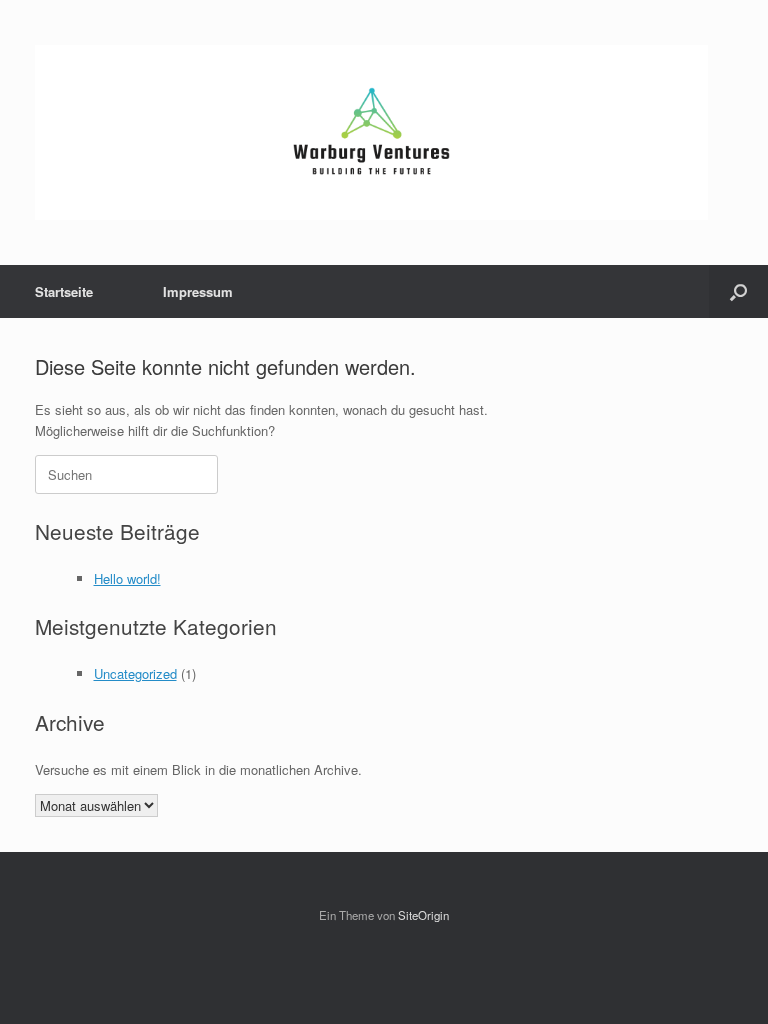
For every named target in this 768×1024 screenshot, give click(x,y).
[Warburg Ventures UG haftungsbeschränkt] (371, 132)
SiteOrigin (423, 915)
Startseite (64, 291)
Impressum (198, 291)
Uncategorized (135, 673)
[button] (738, 291)
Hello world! (127, 578)
